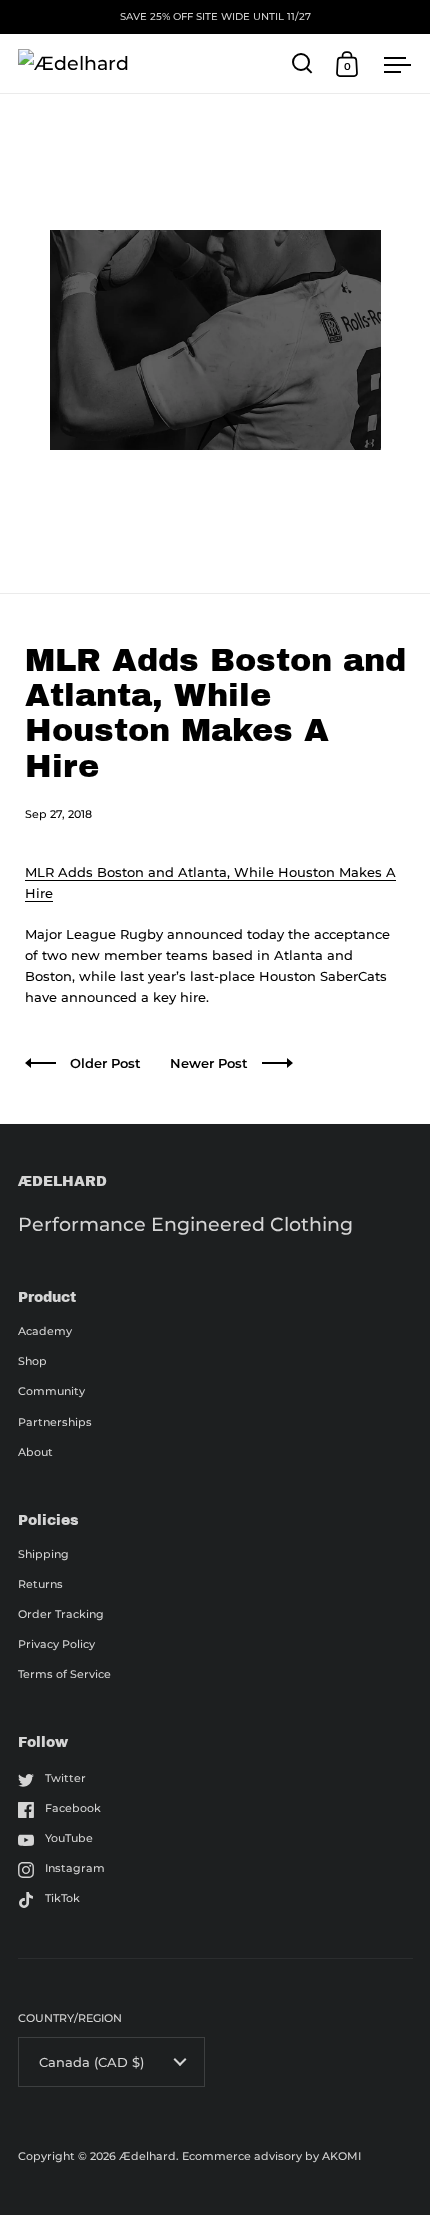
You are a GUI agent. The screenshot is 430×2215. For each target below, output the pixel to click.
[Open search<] (302, 63)
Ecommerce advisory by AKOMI (271, 2156)
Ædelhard (147, 2156)
